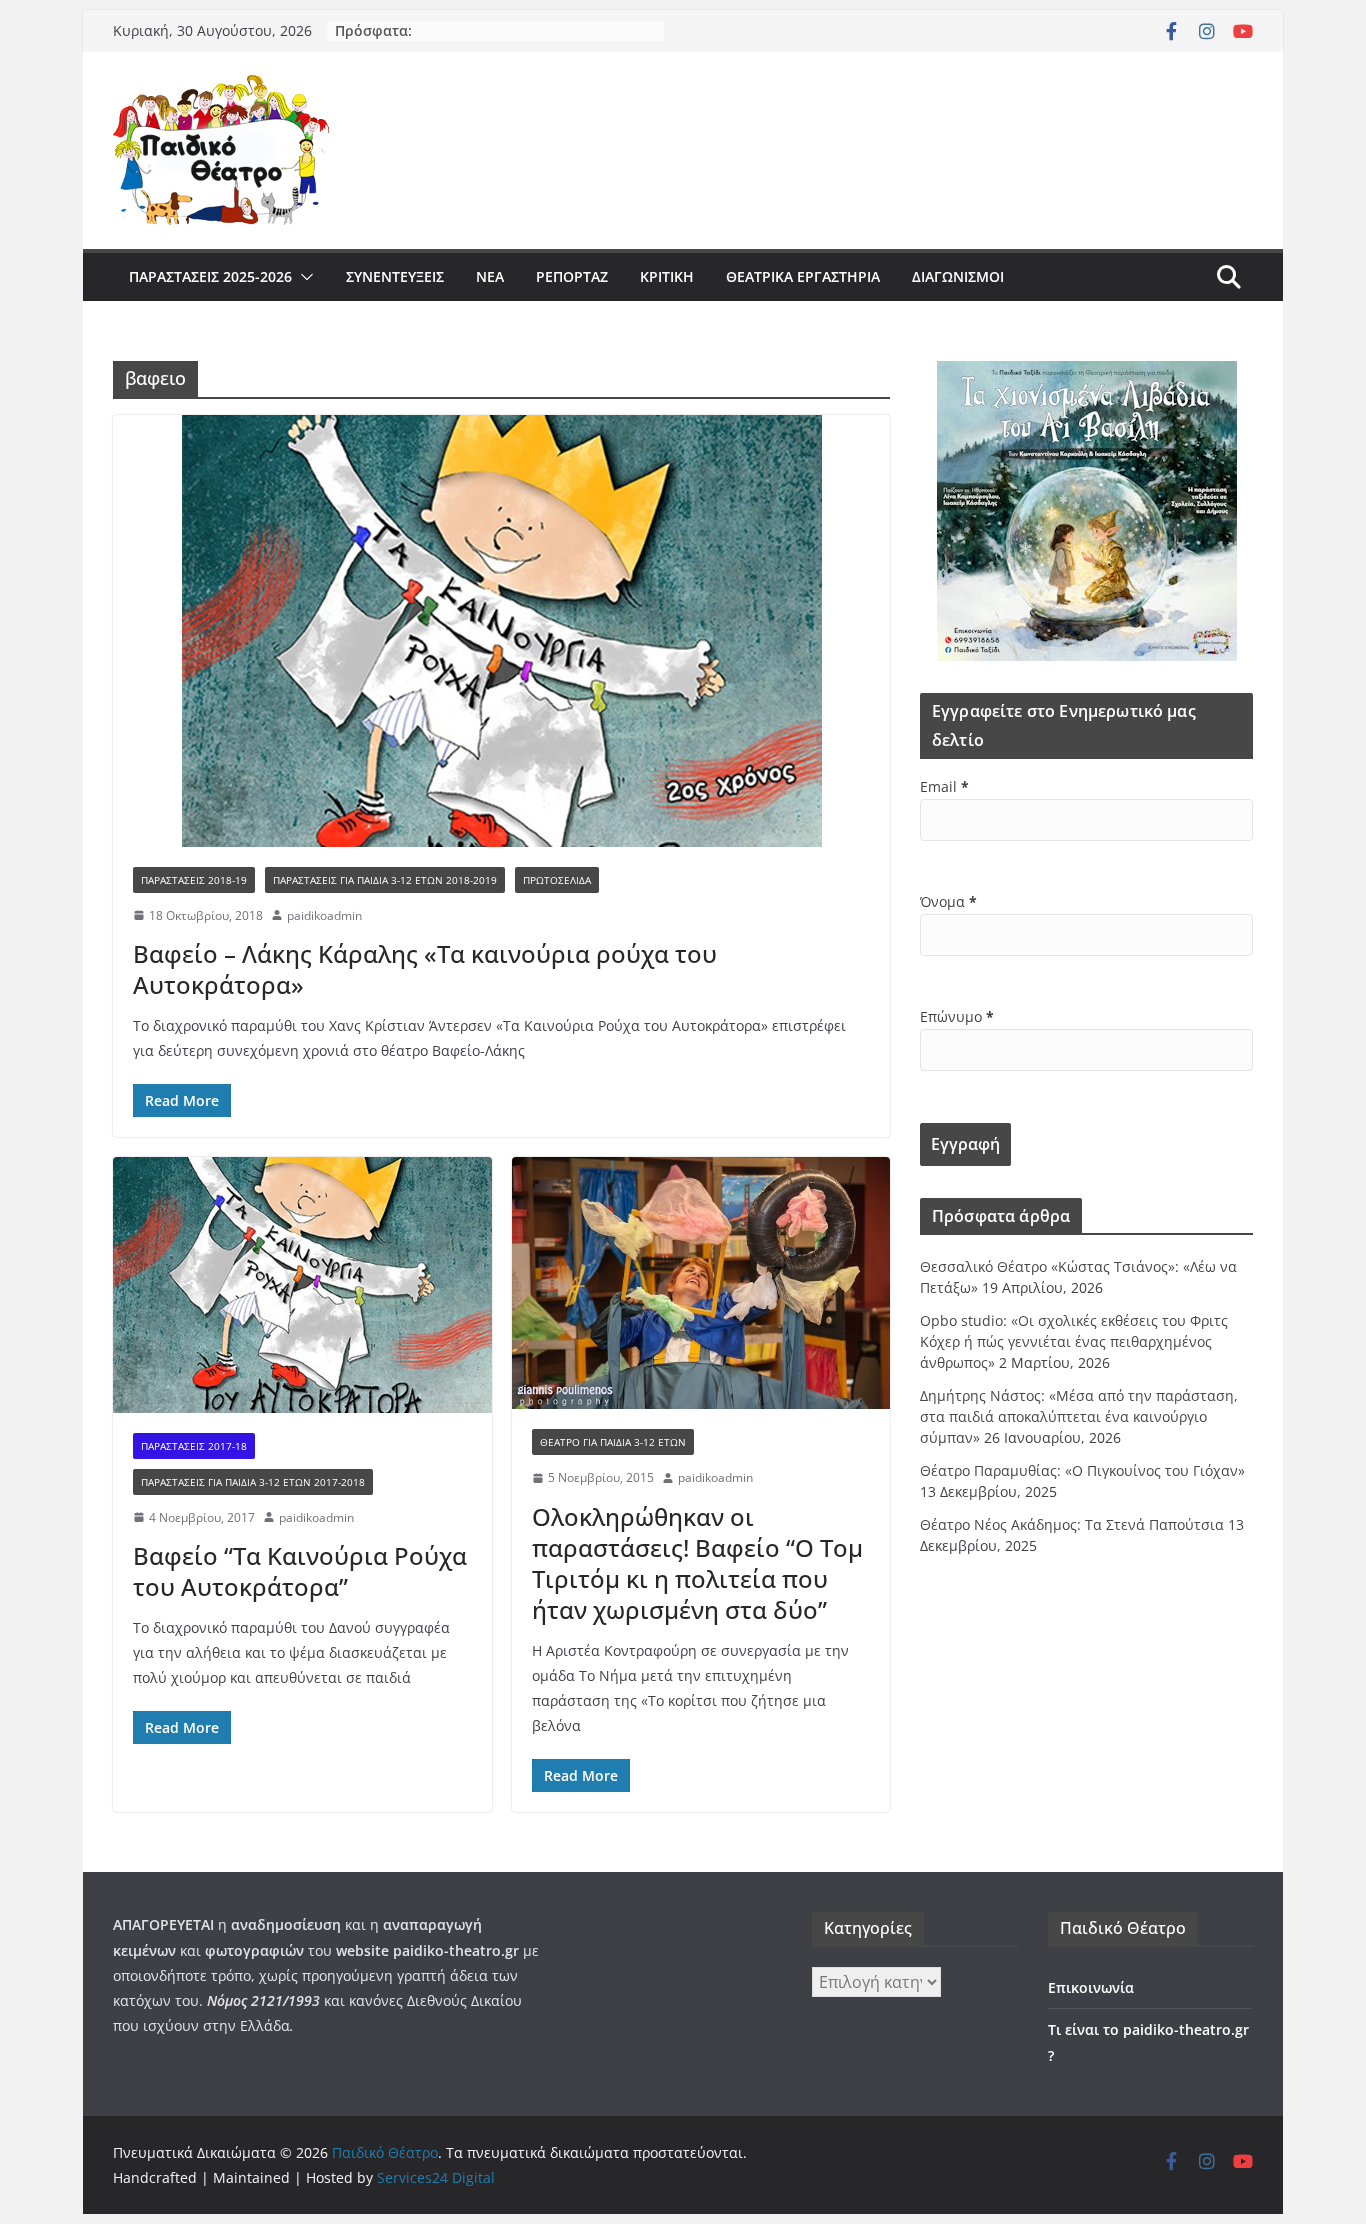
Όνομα (948, 901)
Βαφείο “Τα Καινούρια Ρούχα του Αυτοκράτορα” (300, 1571)
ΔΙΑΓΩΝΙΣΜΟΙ (958, 276)
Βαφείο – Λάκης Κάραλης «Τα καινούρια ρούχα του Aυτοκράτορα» (425, 969)
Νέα (490, 276)
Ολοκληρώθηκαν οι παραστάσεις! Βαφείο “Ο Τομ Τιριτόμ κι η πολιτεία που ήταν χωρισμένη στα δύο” (697, 1563)
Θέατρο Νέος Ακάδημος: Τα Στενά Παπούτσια (1072, 1524)
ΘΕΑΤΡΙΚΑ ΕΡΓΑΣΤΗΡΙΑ (803, 276)
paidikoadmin (324, 915)
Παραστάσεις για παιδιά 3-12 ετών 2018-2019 (385, 880)
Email (944, 786)
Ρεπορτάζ (572, 276)
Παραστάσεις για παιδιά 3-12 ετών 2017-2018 (253, 1482)
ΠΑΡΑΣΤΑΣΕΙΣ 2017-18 (194, 1446)
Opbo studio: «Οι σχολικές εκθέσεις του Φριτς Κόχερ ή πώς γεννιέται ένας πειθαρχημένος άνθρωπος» (1074, 1341)
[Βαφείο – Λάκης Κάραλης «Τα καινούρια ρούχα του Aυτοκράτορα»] (501, 631)
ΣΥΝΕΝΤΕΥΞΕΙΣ (395, 276)
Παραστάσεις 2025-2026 (210, 276)
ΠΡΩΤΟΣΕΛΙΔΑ (557, 880)
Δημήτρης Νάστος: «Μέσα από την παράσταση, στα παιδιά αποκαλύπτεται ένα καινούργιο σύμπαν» (1079, 1416)
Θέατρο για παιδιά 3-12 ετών (613, 1442)
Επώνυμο (957, 1016)
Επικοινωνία (1091, 1987)
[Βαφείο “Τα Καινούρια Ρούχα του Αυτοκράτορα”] (302, 1284)
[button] (303, 277)
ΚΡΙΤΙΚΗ (667, 276)
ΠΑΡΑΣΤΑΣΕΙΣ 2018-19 (194, 880)
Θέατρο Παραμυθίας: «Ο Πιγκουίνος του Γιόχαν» (1082, 1470)
